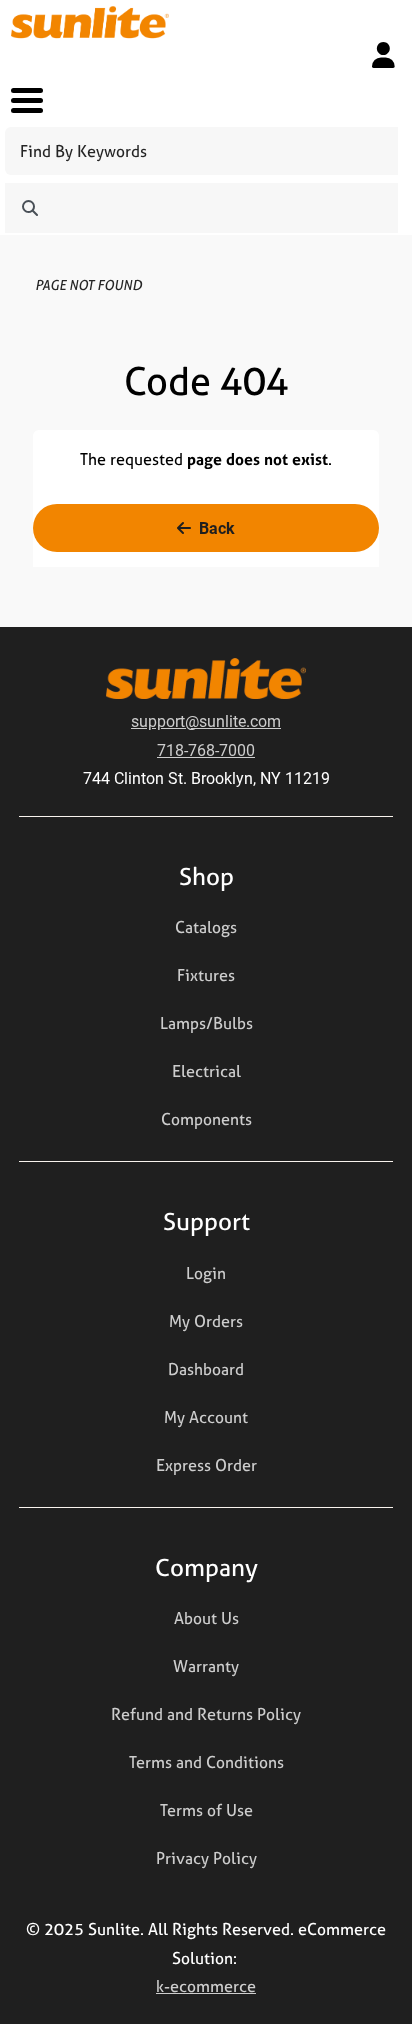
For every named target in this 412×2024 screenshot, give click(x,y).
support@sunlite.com (206, 720)
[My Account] (383, 55)
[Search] (30, 208)
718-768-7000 (206, 749)
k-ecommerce (206, 1986)
